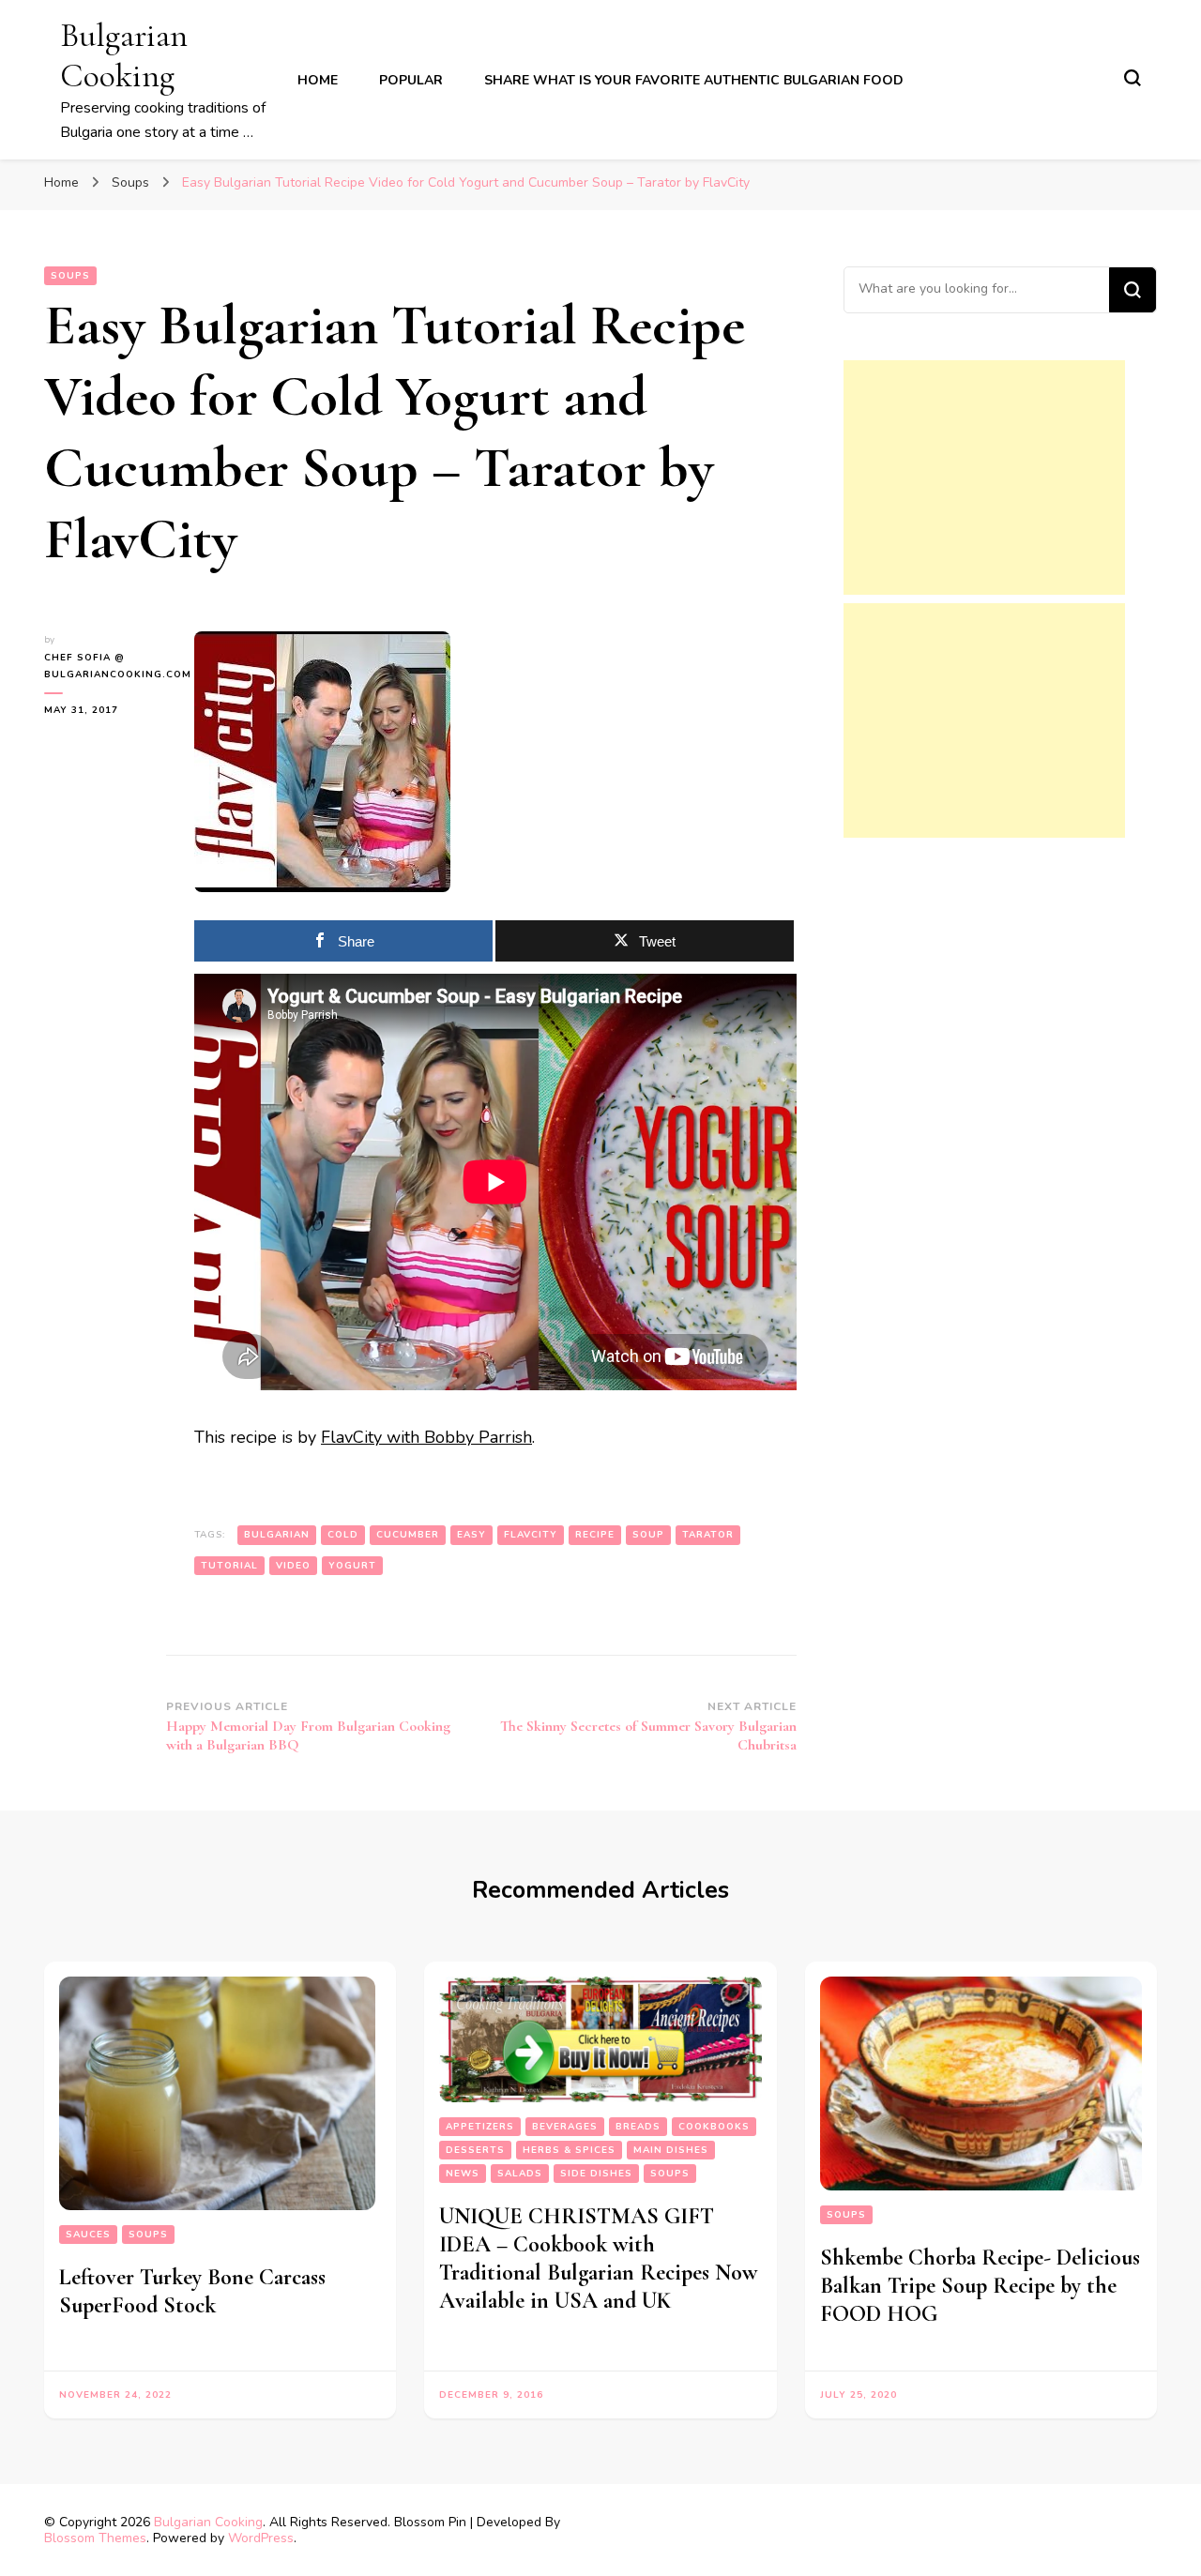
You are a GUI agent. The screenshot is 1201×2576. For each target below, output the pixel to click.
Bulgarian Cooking (124, 55)
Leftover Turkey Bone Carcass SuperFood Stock (192, 2291)
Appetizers (480, 2127)
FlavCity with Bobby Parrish (426, 1437)
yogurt (352, 1566)
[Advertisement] (984, 477)
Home (318, 80)
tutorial (229, 1566)
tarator (708, 1535)
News (463, 2174)
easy (471, 1535)
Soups (70, 276)
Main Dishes (671, 2150)
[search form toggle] (1133, 78)
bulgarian (277, 1535)
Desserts (475, 2150)
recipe (595, 1535)
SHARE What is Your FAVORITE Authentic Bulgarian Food (694, 80)
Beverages (565, 2127)
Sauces (88, 2235)
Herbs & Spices (569, 2150)
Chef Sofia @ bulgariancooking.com (105, 666)
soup (648, 1535)
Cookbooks (714, 2127)
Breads (638, 2127)
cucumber (408, 1535)
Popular (411, 80)
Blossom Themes (95, 2538)
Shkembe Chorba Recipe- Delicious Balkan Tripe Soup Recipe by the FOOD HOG (980, 2286)
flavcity (531, 1535)
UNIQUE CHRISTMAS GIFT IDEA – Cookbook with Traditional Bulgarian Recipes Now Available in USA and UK (598, 2258)
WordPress (261, 2538)
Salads (520, 2174)
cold (343, 1535)
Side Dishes (596, 2174)
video (293, 1566)
